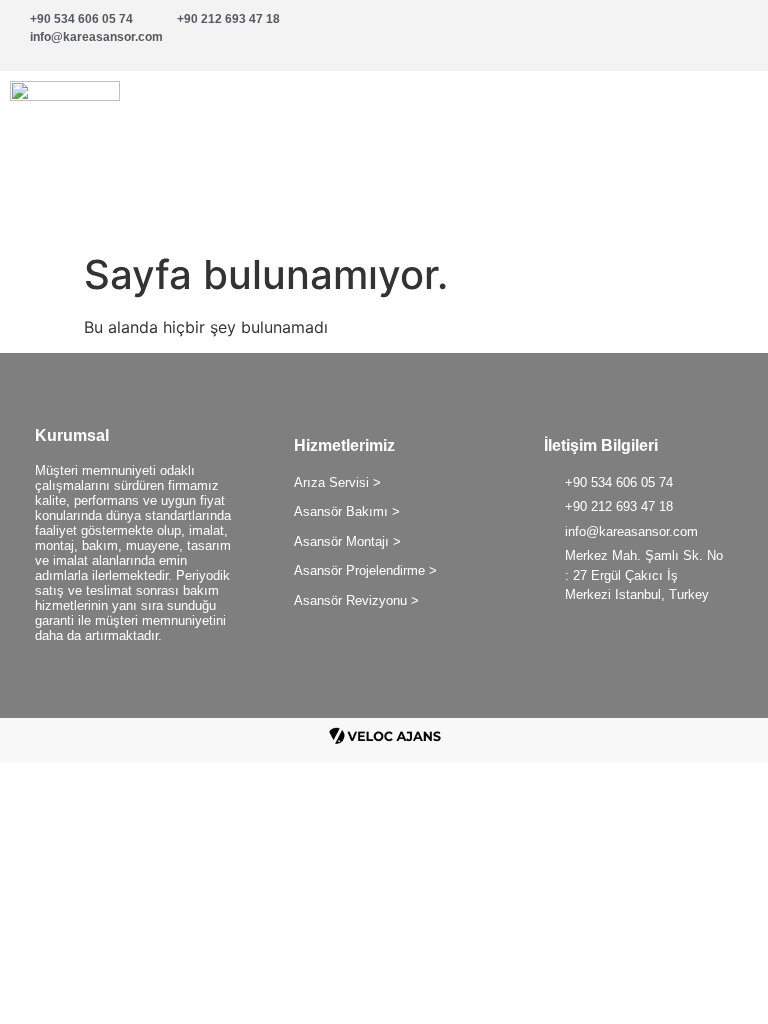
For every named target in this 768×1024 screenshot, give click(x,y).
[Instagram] (733, 30)
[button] (576, 117)
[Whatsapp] (673, 30)
